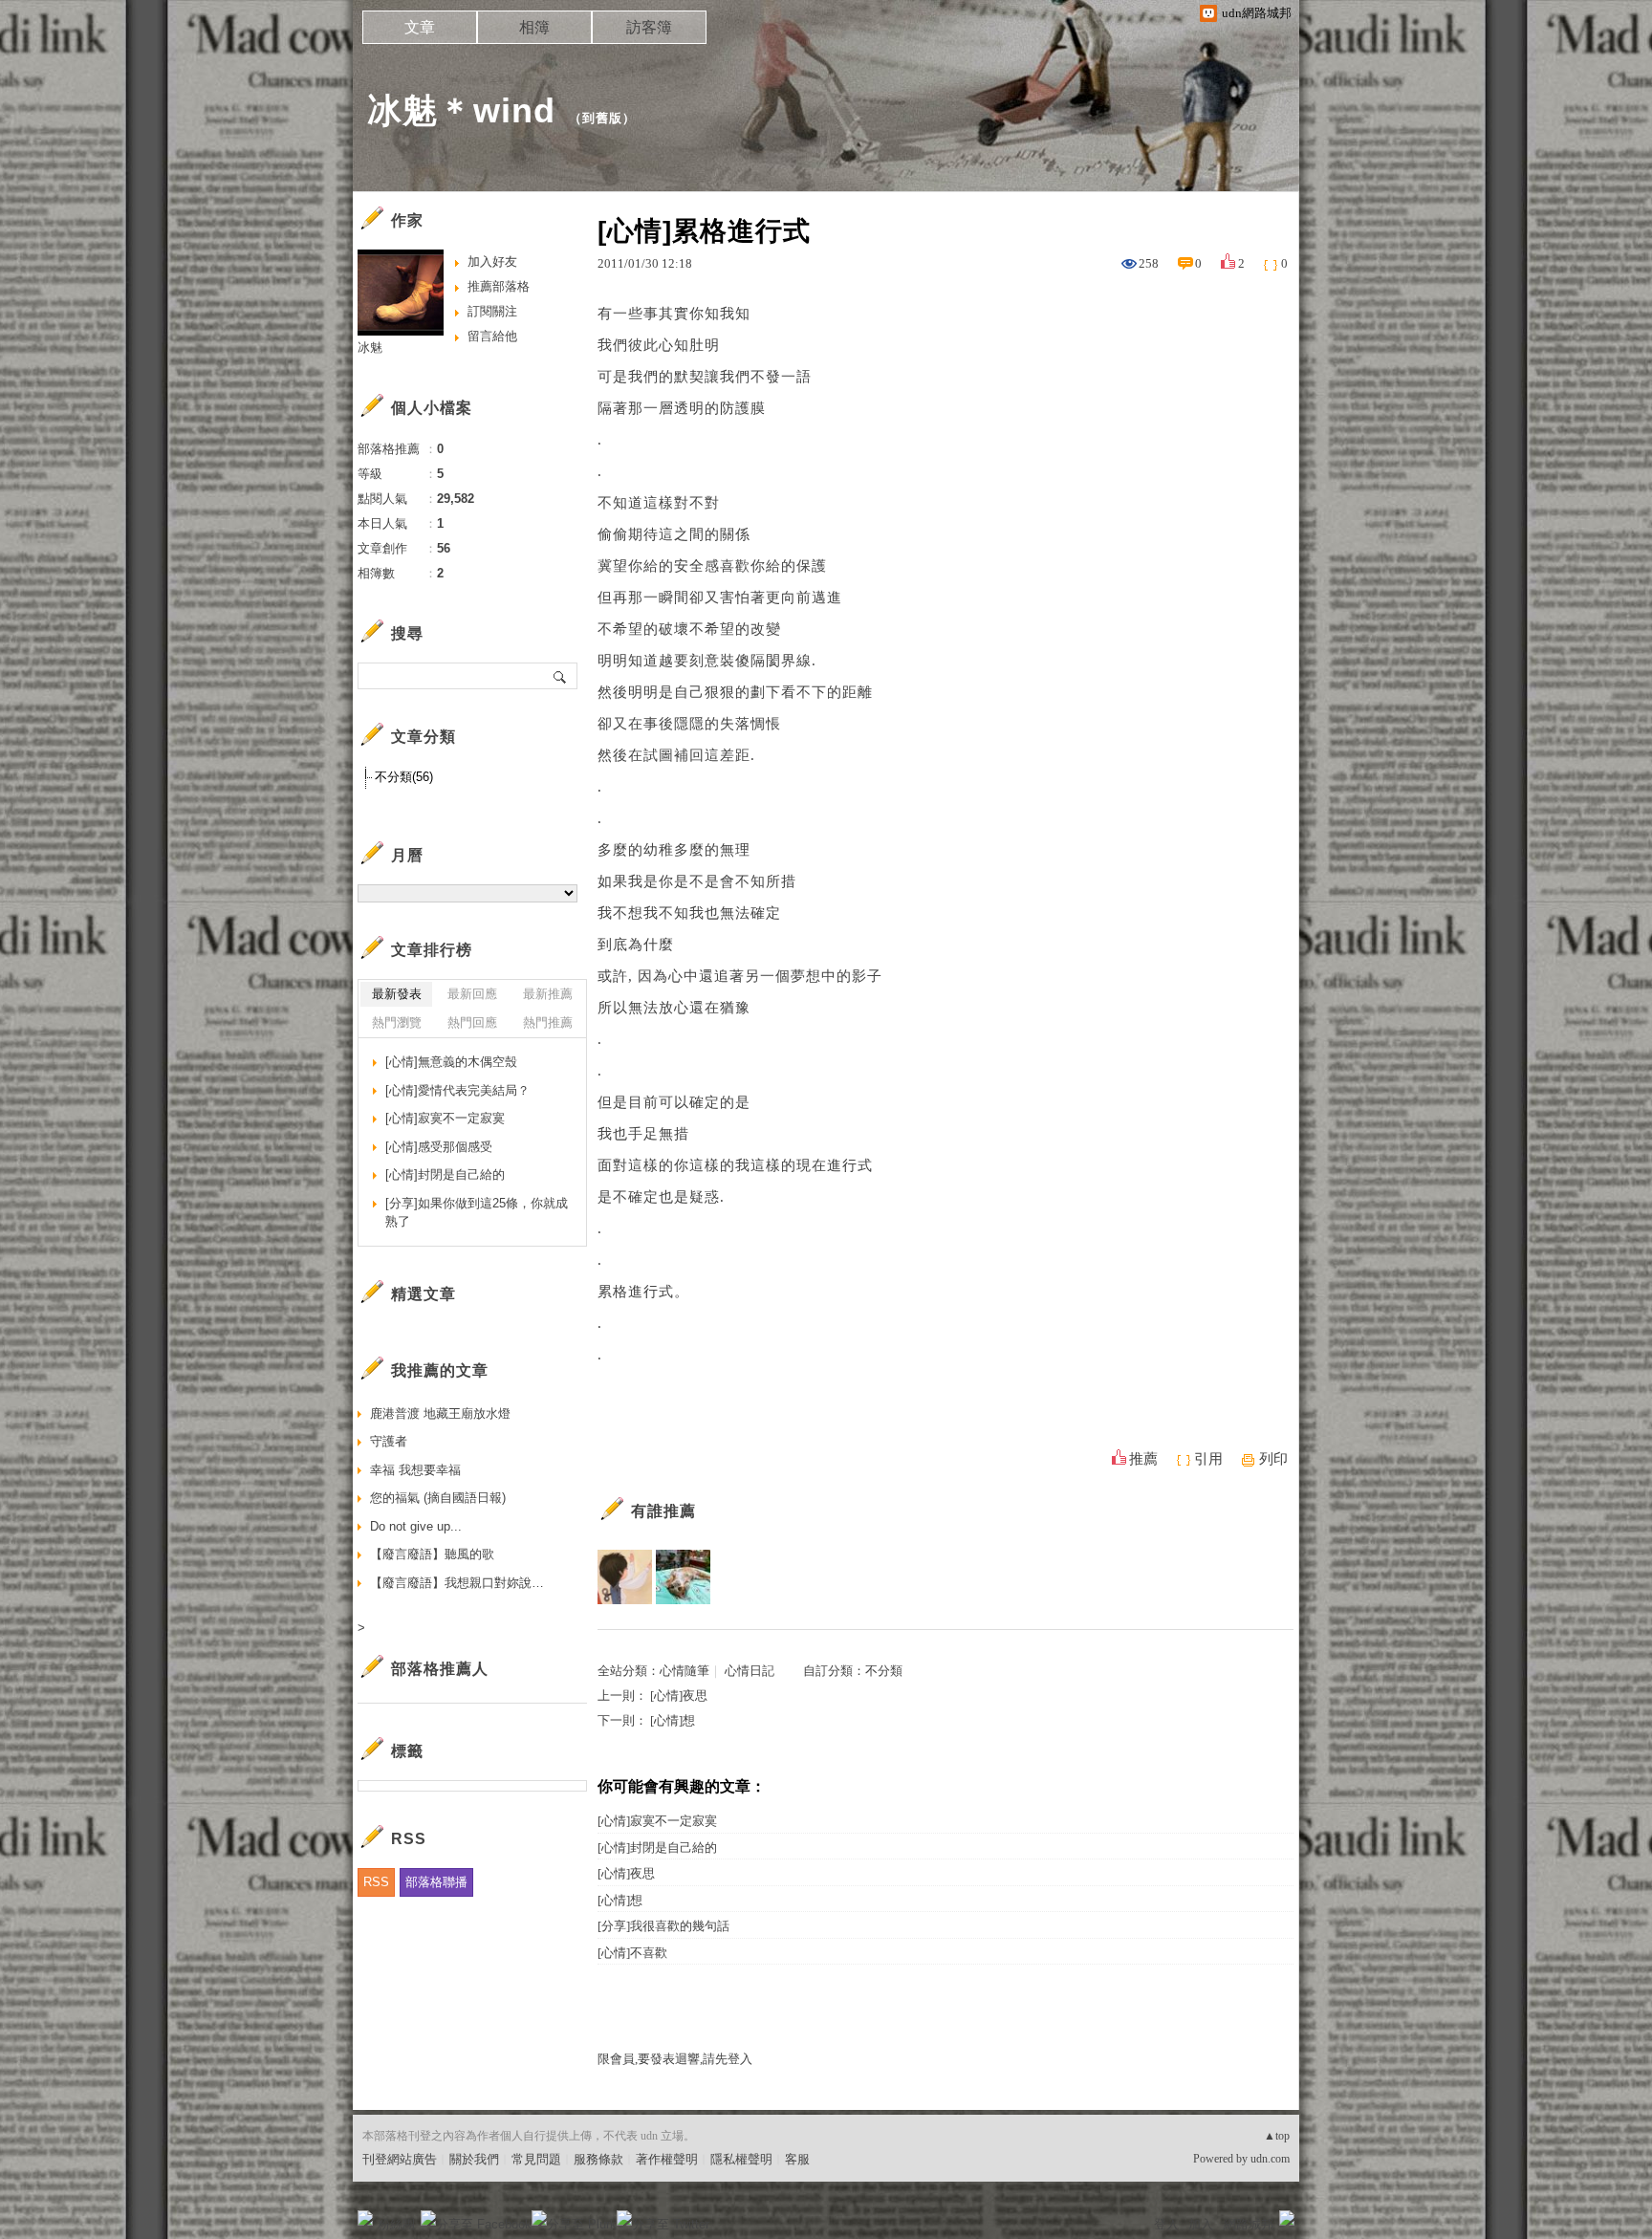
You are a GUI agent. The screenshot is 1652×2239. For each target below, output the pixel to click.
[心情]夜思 (679, 1696)
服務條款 (598, 2159)
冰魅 (370, 348)
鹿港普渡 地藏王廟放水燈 (440, 1413)
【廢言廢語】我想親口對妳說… (457, 1583)
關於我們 (474, 2159)
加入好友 (492, 261)
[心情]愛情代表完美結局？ (457, 1090)
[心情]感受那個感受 (439, 1147)
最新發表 (397, 994)
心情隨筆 (685, 1671)
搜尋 (561, 676)
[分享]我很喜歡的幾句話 (663, 1926)
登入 (1166, 2224)
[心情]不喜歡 (632, 1953)
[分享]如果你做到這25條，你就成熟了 (477, 1213)
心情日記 (750, 1671)
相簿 (534, 27)
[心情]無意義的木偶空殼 (451, 1062)
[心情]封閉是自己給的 (657, 1848)
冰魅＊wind (461, 110)
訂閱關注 (492, 311)
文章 (420, 27)
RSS (376, 1882)
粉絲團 (396, 2224)
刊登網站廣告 (400, 2159)
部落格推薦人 (440, 1669)
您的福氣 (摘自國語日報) (438, 1498)
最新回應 (472, 994)
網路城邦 (1249, 2224)
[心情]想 (673, 1720)
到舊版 (602, 118)
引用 (1208, 1459)
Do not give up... (416, 1526)
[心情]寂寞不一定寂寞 (657, 1821)
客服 (797, 2159)
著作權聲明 (667, 2159)
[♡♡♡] (683, 1577)
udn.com (1270, 2159)
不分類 (884, 1671)
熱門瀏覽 (397, 1022)
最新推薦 (548, 994)
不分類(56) (404, 777)
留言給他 (492, 336)
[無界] (625, 1577)
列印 (1273, 1459)
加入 (1201, 2224)
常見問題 (536, 2159)
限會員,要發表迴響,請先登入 (675, 2059)
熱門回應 (472, 1022)
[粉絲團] (365, 2218)
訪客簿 (649, 27)
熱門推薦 (548, 1022)
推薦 (1143, 1459)
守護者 (389, 1441)
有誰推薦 (663, 1511)
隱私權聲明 (741, 2159)
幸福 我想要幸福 (415, 1470)
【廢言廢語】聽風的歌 (432, 1554)
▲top (1277, 2136)
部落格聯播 (436, 1882)
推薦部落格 (499, 286)
